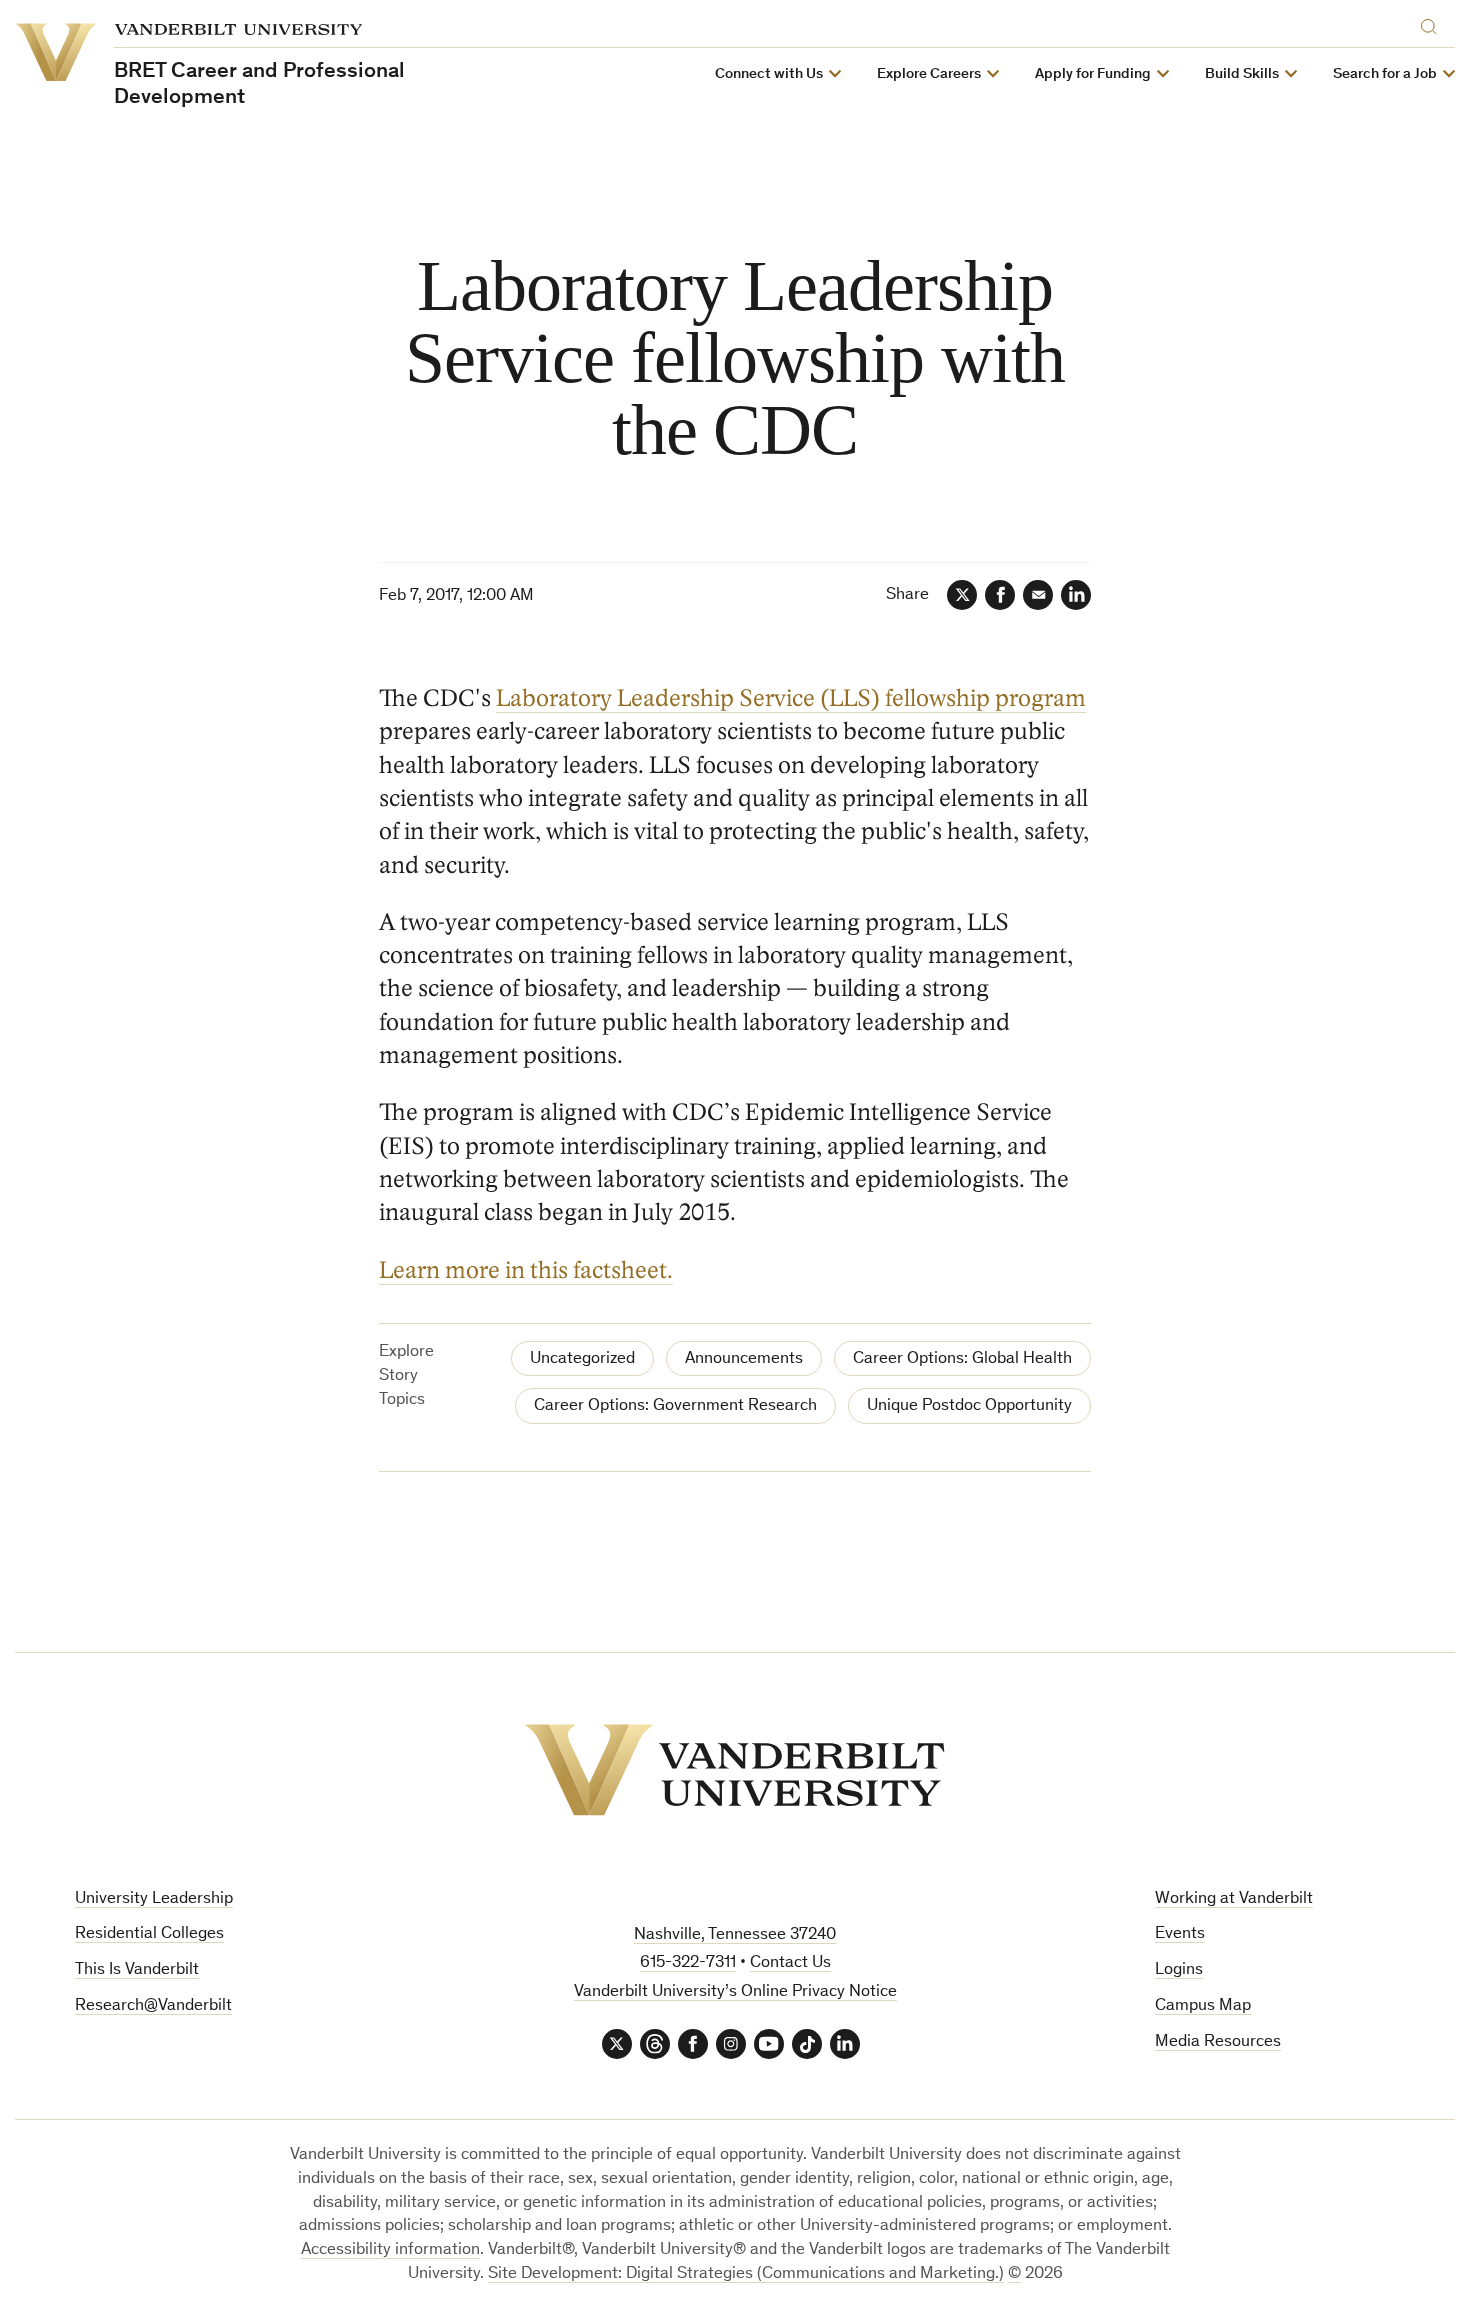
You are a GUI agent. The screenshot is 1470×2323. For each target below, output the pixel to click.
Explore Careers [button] (929, 74)
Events (1180, 1934)
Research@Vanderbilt (153, 2006)
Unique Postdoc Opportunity (969, 1406)
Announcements (744, 1359)
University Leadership (154, 1899)
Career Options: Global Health (962, 1359)
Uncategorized (582, 1359)
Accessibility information (390, 2250)
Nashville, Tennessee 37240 (735, 1935)
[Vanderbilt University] (735, 1770)
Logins (1179, 1970)
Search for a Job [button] (1385, 74)
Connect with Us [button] (769, 74)
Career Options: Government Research (675, 1406)
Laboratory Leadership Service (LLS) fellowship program (791, 698)
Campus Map (1203, 2006)
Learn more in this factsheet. (526, 1270)
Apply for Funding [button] (1093, 74)
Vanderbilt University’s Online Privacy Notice (735, 1992)
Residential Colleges (149, 1934)
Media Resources (1218, 2042)
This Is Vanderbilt (137, 1970)
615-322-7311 (688, 1963)
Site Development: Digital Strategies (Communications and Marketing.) (746, 2274)
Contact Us (790, 1963)
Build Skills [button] (1242, 74)
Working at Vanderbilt (1234, 1899)
